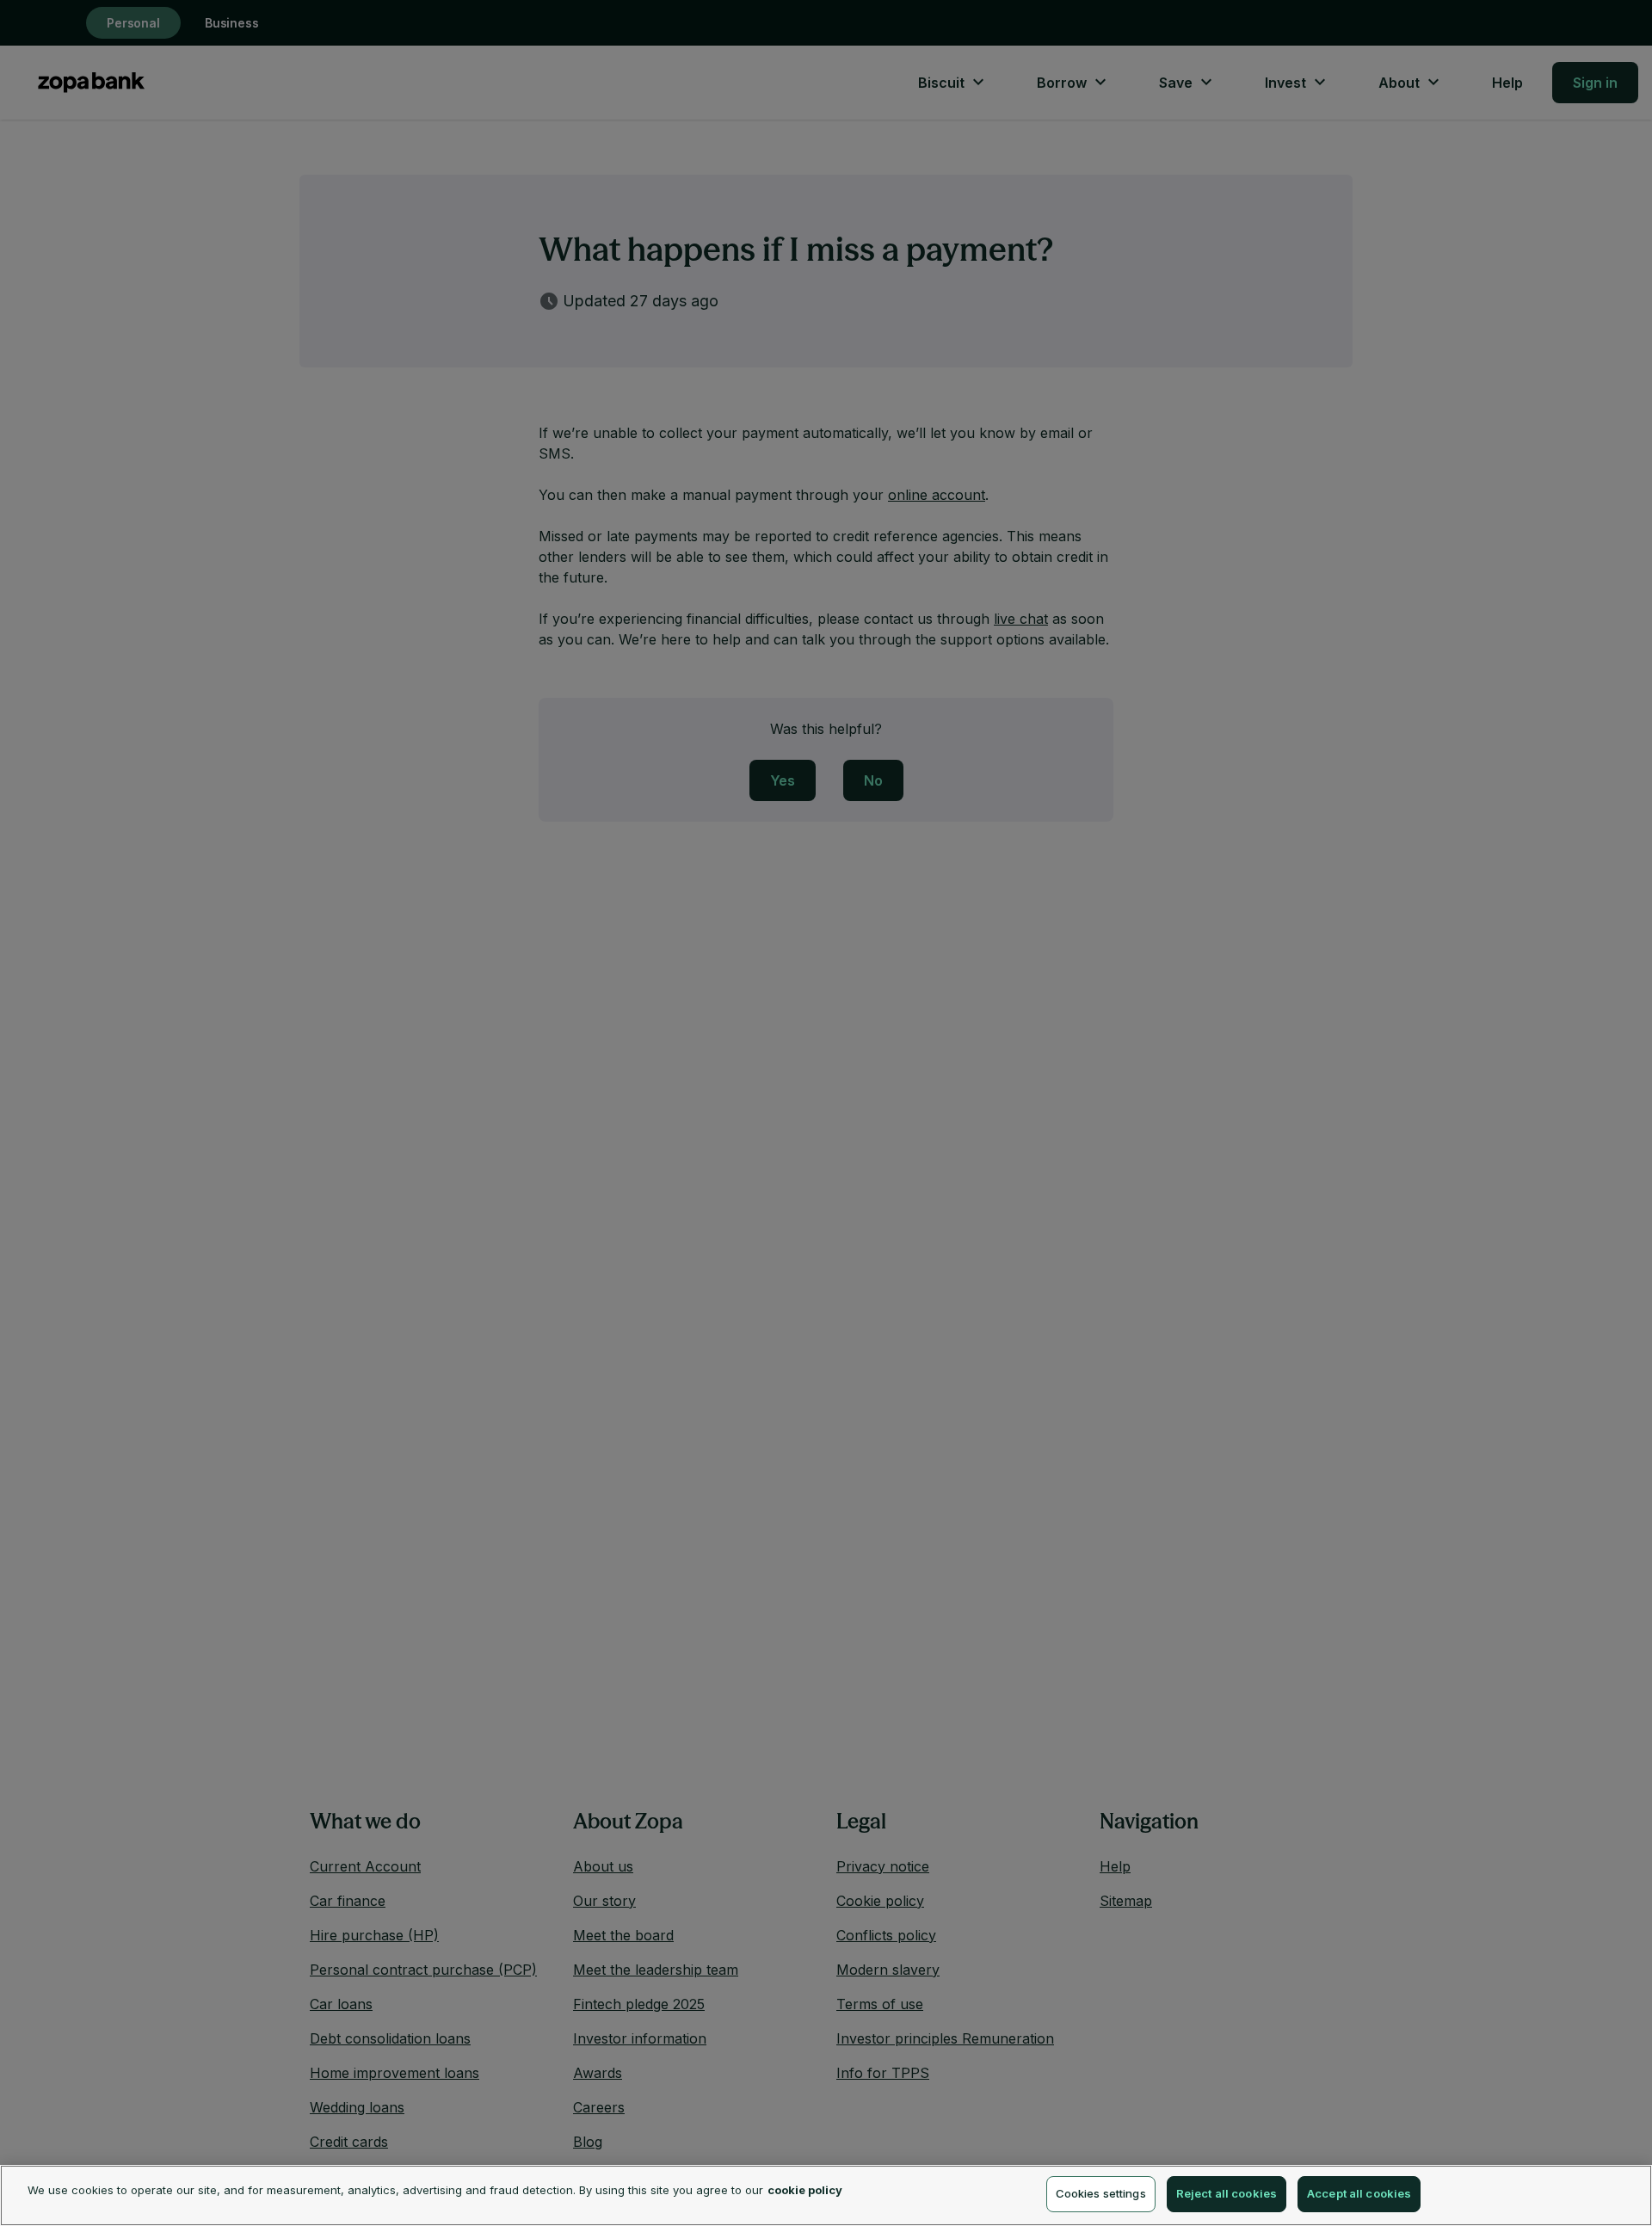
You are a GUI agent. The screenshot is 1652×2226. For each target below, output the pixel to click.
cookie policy (805, 2190)
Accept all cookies (1359, 2193)
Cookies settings (1101, 2193)
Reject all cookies (1227, 2193)
